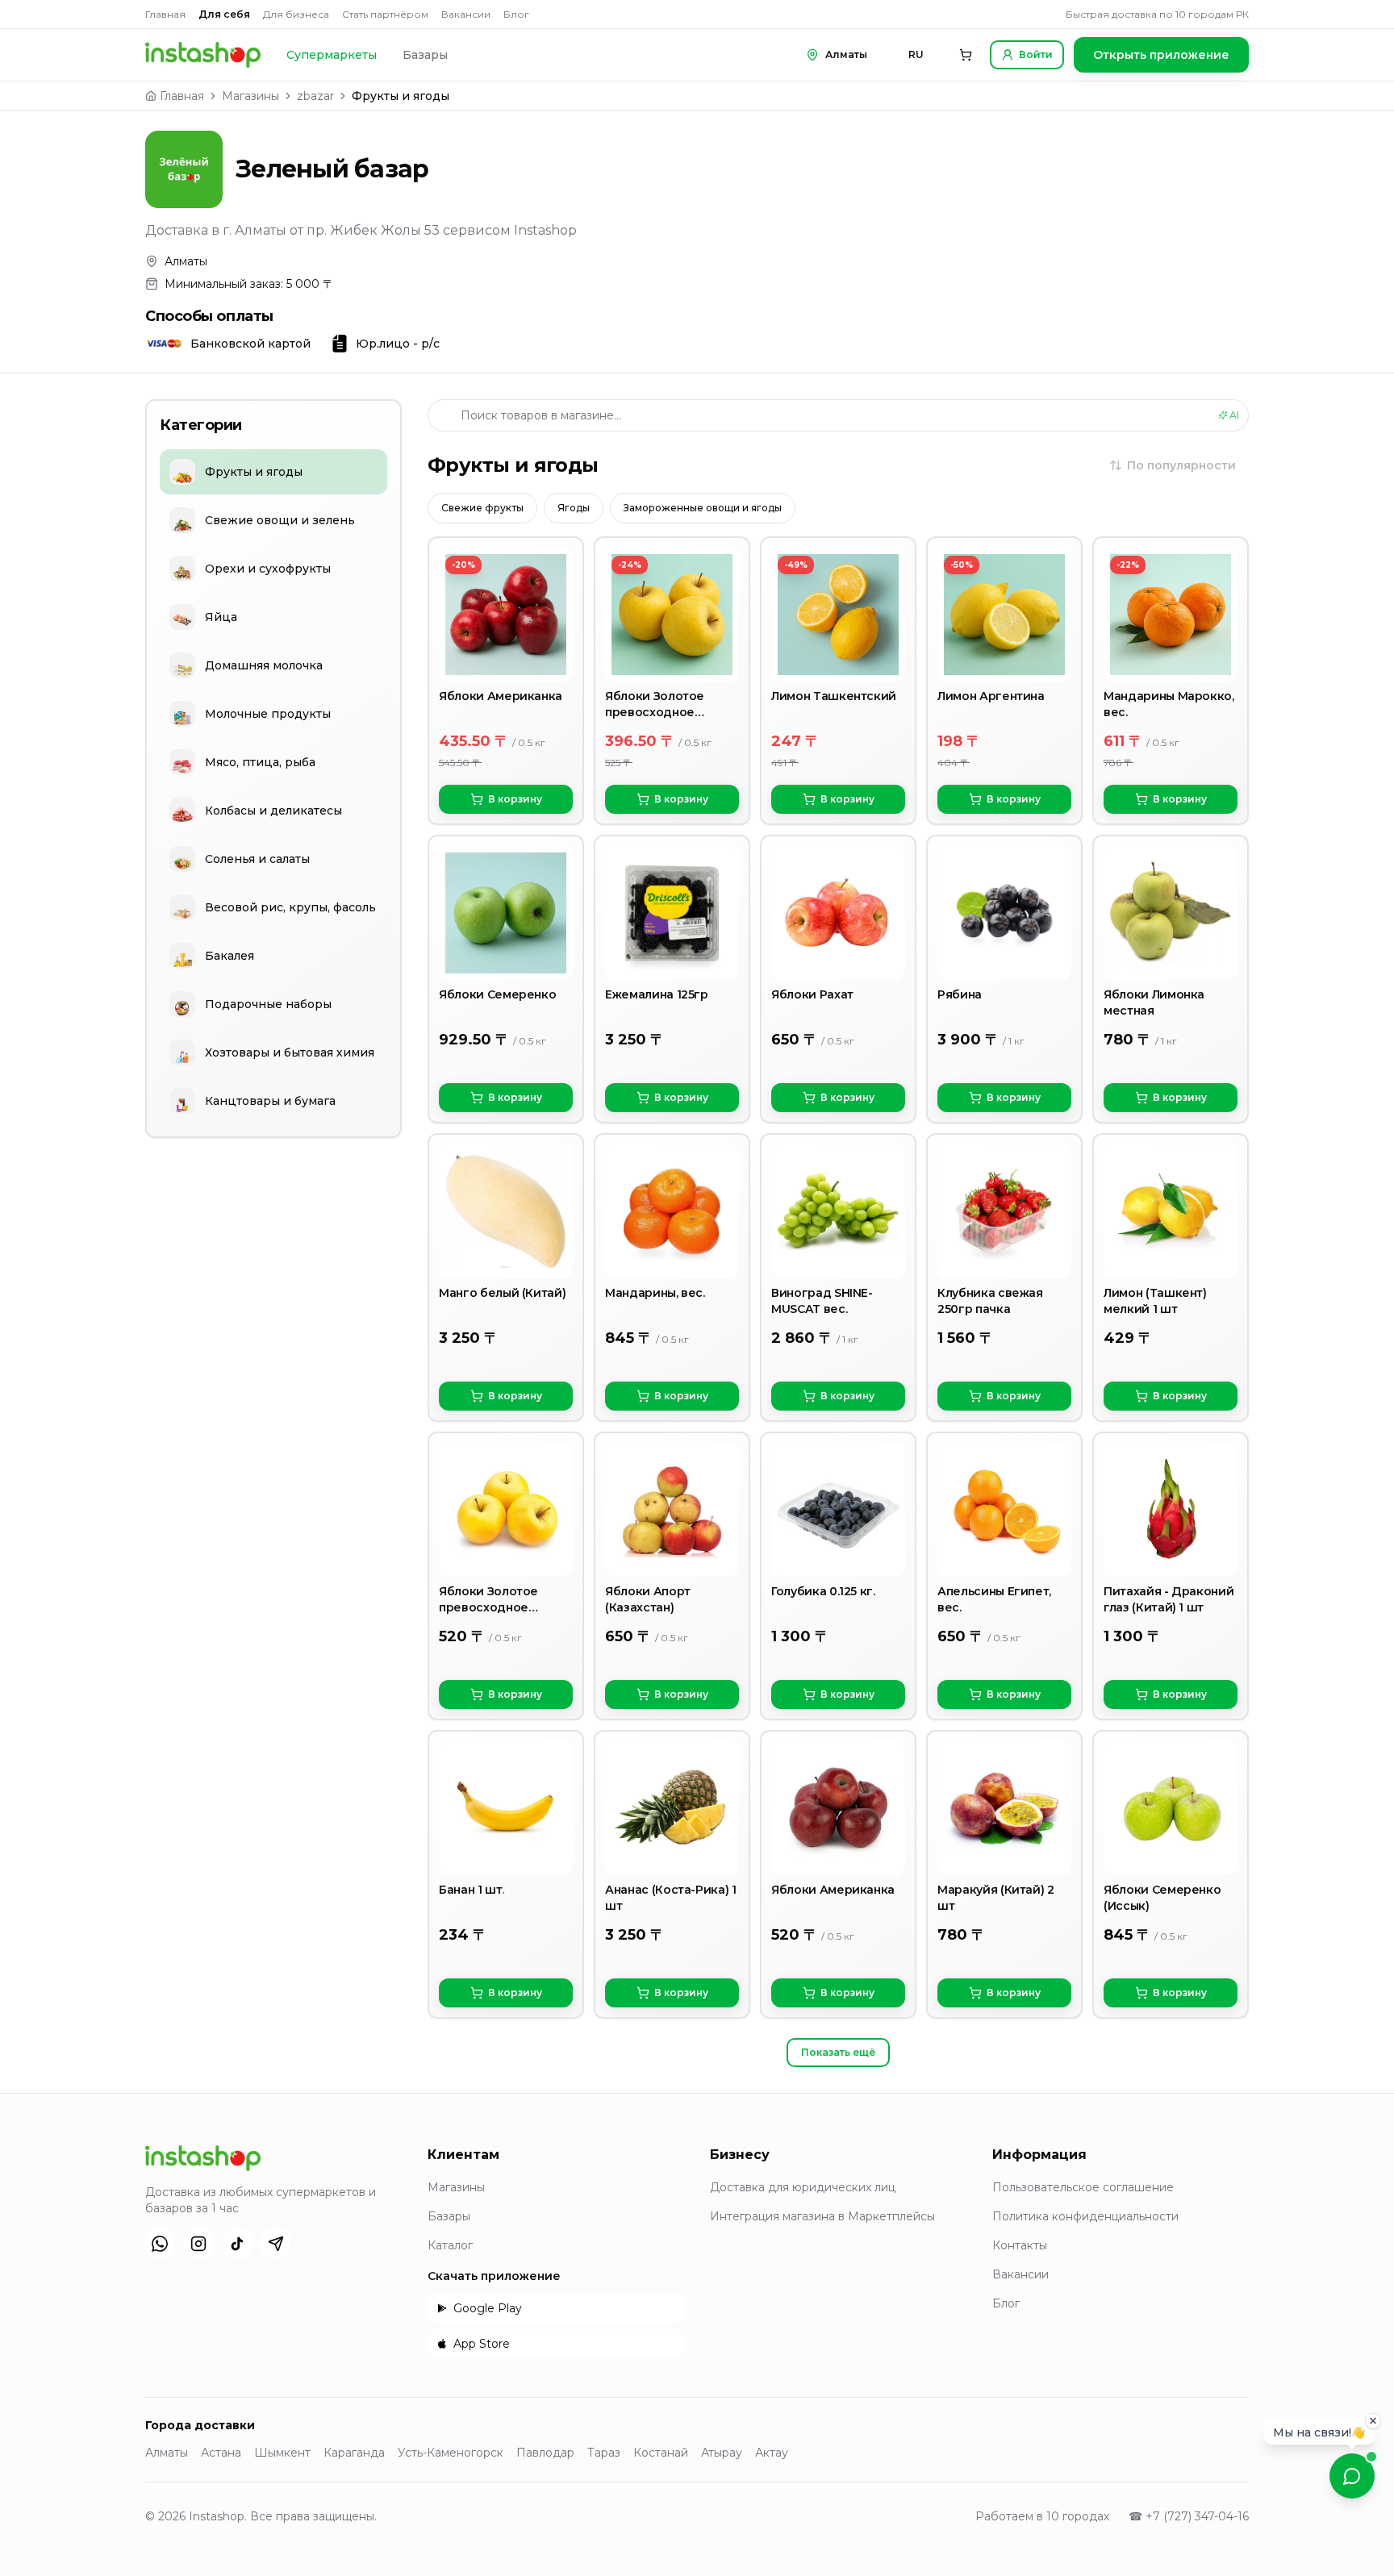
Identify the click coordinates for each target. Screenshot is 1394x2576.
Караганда (354, 2453)
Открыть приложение (1161, 55)
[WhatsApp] (160, 2244)
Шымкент (282, 2453)
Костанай (661, 2453)
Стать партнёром (385, 14)
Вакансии (466, 14)
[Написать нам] (1352, 2476)
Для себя (224, 14)
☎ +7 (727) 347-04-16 (1189, 2516)
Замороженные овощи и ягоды (703, 508)
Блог (516, 14)
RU (916, 54)
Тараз (604, 2453)
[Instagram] (198, 2244)
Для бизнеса (296, 14)
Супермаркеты (332, 55)
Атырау (722, 2453)
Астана (221, 2453)
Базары (425, 55)
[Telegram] (276, 2244)
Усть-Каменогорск (451, 2453)
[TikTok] (237, 2244)
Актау (772, 2453)
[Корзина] (966, 55)
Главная (165, 14)
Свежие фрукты (482, 508)
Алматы (167, 2453)
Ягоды (574, 508)
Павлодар (545, 2453)
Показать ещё (838, 2052)
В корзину (515, 799)
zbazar (315, 96)
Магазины (250, 96)
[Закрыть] (1373, 2417)
